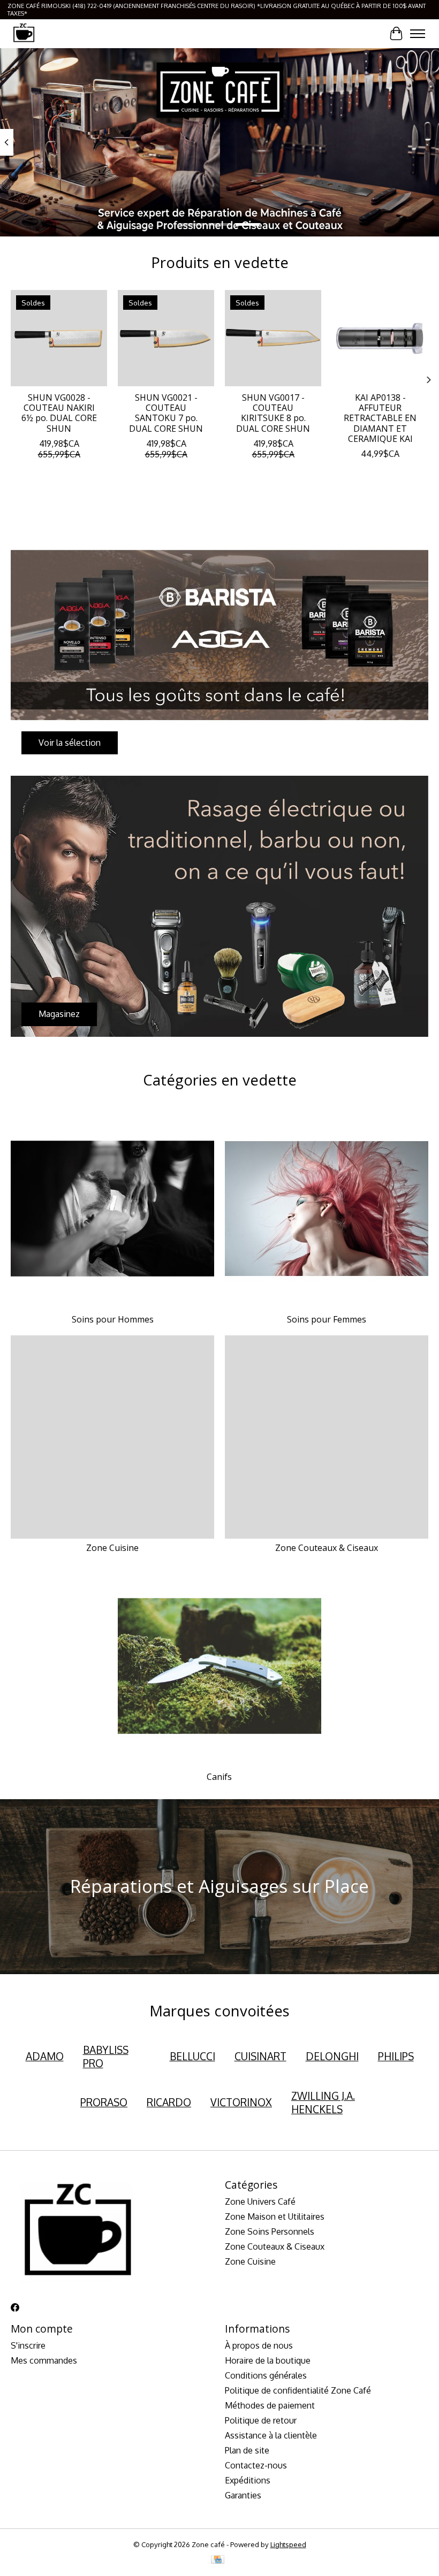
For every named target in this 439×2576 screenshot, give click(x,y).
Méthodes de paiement (270, 2405)
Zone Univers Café (260, 2202)
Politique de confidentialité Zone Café (298, 2390)
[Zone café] (24, 33)
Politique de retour (261, 2420)
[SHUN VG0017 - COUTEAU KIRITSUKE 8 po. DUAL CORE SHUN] (273, 338)
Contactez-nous (256, 2465)
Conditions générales (266, 2375)
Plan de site (247, 2450)
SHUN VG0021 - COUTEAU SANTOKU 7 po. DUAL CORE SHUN (166, 413)
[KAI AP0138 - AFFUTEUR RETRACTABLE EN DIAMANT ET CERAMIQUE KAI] (380, 338)
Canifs (219, 1777)
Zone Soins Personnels (270, 2231)
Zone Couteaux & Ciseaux (327, 1548)
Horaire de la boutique (268, 2360)
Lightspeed (288, 2544)
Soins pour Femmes (327, 1319)
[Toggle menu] (418, 34)
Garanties (243, 2495)
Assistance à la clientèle (271, 2435)
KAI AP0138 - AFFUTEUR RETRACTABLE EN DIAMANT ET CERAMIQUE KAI (380, 418)
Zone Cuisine (112, 1548)
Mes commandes (44, 2360)
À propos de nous (259, 2345)
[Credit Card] (218, 2560)
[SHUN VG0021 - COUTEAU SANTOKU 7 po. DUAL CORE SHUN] (166, 338)
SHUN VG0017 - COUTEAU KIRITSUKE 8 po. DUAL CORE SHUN (273, 413)
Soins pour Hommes (113, 1319)
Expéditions (248, 2480)
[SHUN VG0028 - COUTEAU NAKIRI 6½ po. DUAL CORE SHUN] (59, 338)
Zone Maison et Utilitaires (275, 2216)
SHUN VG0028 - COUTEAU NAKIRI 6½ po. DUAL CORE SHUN (59, 413)
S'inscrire (28, 2345)
